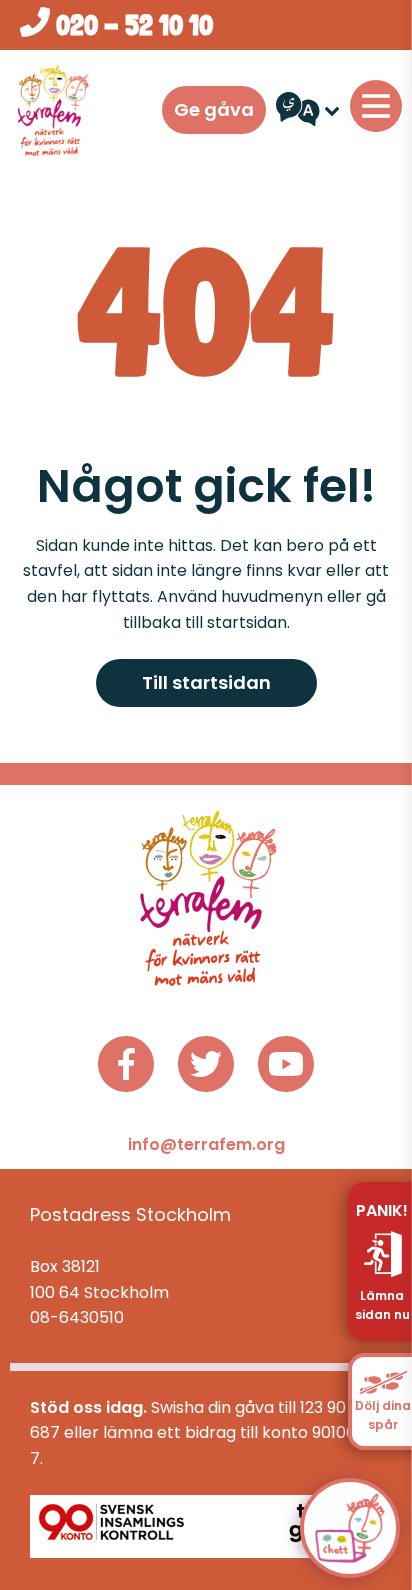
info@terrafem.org (206, 1144)
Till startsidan (206, 682)
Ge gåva (214, 109)
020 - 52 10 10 (131, 25)
